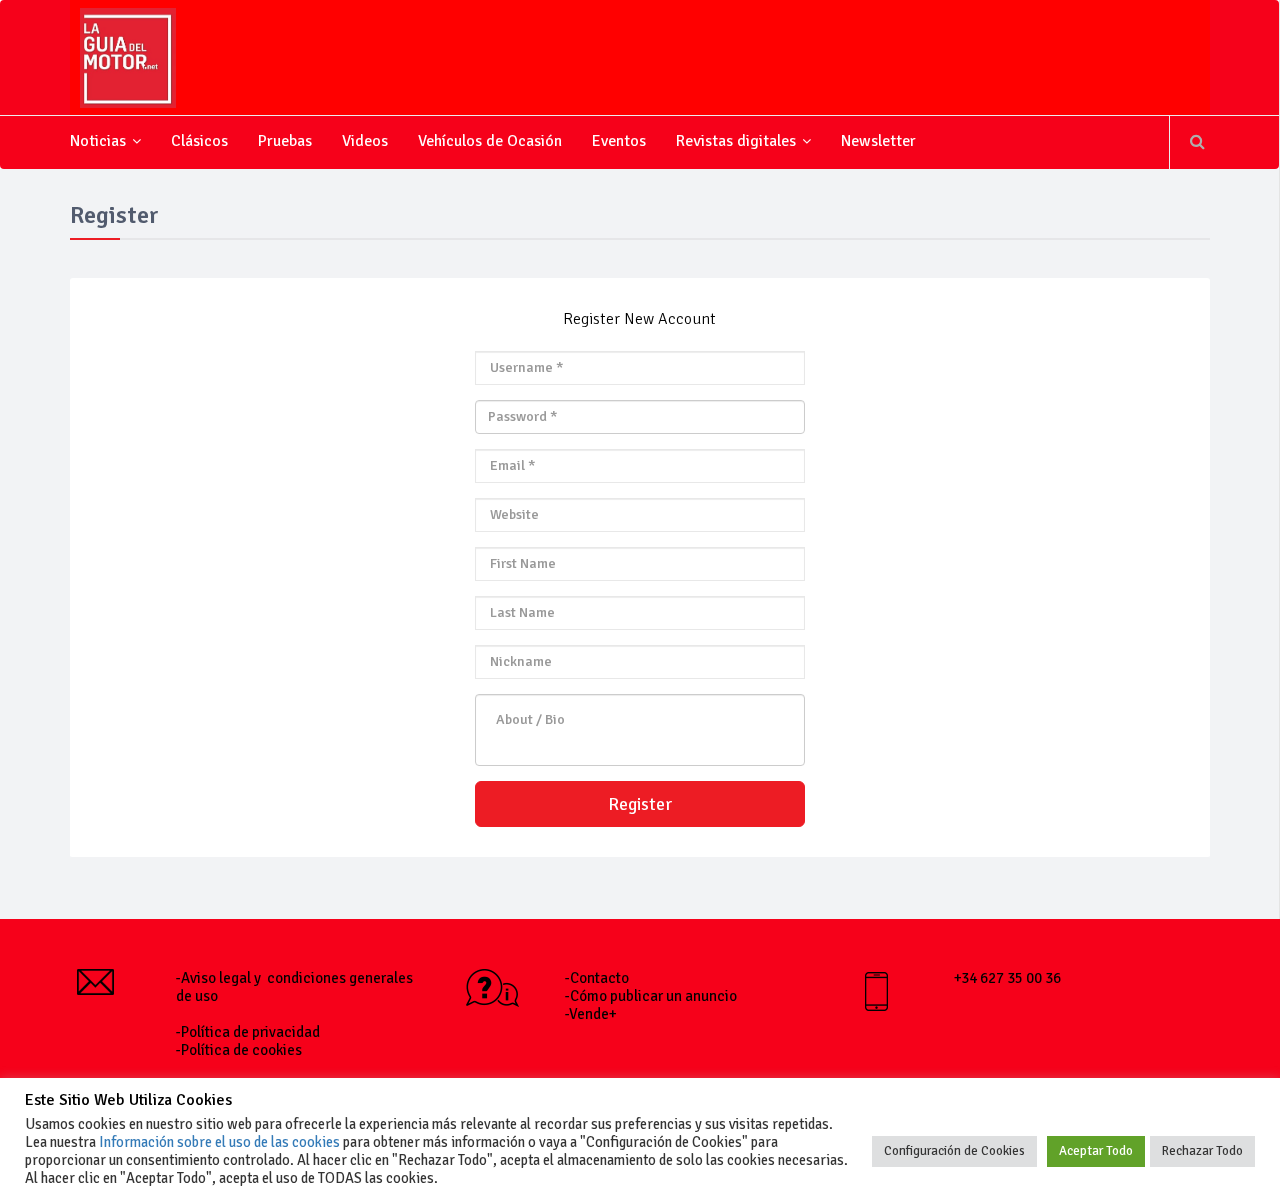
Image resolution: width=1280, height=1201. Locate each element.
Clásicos (199, 141)
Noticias (98, 141)
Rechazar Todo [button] (1202, 1151)
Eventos (619, 141)
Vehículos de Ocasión (490, 141)
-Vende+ (591, 1014)
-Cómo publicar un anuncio (651, 996)
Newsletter (878, 141)
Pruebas (285, 141)
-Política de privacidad (248, 1032)
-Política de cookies (239, 1050)
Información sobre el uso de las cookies (219, 1142)
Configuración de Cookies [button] (954, 1151)
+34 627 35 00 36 (1007, 978)
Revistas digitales (736, 141)
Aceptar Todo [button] (1096, 1151)
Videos (365, 141)
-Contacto (597, 978)
